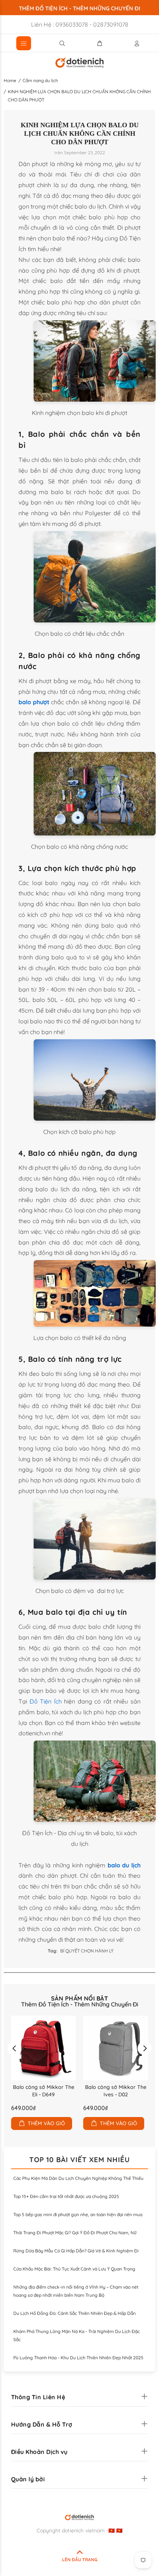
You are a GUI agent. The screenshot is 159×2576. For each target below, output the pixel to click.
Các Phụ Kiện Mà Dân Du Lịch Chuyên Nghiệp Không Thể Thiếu (78, 2178)
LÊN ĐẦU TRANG (80, 2560)
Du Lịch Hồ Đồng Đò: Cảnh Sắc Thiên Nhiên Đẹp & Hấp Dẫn (75, 2313)
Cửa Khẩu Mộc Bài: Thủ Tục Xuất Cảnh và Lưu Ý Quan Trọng (74, 2269)
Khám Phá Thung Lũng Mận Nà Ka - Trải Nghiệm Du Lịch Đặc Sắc (77, 2335)
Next (145, 2048)
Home (10, 80)
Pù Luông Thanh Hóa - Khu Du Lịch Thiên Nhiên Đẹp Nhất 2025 (78, 2358)
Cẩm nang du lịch (40, 80)
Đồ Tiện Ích (46, 1701)
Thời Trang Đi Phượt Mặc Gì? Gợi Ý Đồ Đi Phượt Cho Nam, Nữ (75, 2233)
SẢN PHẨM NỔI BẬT (80, 1998)
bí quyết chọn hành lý (87, 1951)
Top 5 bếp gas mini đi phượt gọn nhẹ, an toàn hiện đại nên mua (78, 2214)
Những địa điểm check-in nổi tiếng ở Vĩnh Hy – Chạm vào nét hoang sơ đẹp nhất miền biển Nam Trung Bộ (76, 2291)
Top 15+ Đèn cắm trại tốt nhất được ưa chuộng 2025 (66, 2196)
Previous (14, 2048)
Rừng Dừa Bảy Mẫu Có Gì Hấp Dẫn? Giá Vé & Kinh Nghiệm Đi (76, 2251)
